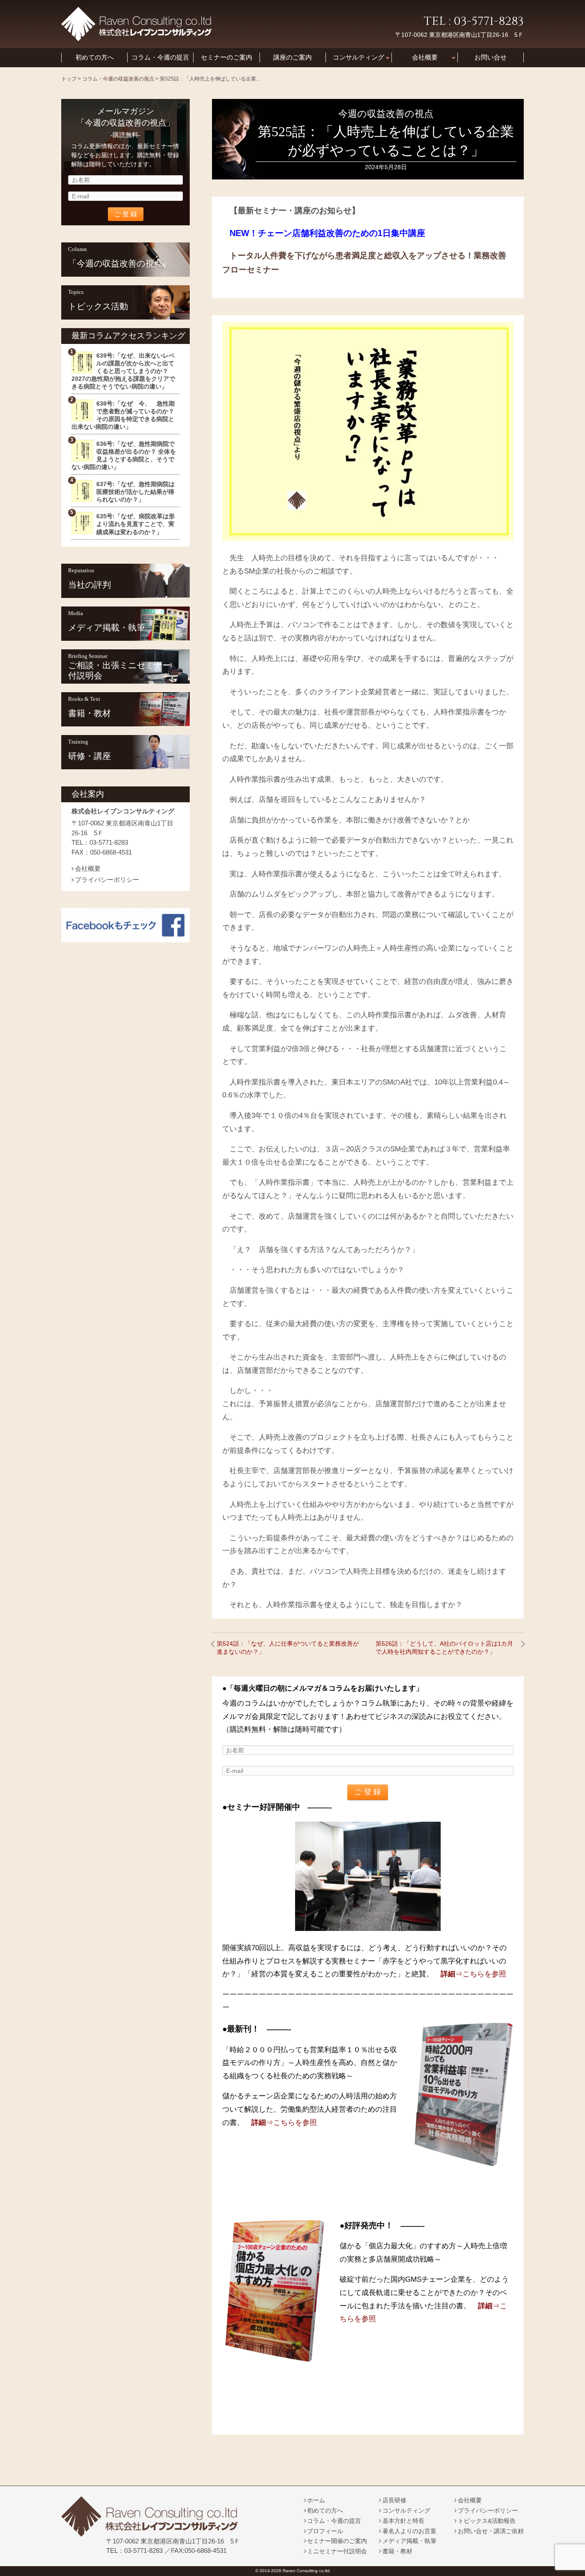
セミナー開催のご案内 (337, 2541)
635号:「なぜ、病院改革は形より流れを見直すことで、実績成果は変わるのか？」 (136, 524)
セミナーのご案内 (227, 57)
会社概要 (425, 57)
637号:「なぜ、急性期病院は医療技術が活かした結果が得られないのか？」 (136, 492)
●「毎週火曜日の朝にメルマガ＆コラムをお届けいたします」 (323, 1688)
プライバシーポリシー (107, 880)
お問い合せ (491, 57)
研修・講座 (90, 756)
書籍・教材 (90, 713)
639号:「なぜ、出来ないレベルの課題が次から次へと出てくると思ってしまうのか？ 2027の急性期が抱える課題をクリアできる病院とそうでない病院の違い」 (123, 371)
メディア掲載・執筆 (107, 628)
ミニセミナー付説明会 (337, 2551)
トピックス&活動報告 (487, 2521)
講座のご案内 (292, 57)
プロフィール (325, 2531)
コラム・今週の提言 (160, 57)
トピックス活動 (98, 306)
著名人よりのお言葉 (409, 2531)
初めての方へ (95, 57)
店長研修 (394, 2500)
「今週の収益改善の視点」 (119, 263)
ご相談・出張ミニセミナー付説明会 (119, 670)
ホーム (316, 2500)
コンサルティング (358, 57)
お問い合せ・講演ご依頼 (491, 2531)
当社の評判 (90, 585)
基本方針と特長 (403, 2521)
